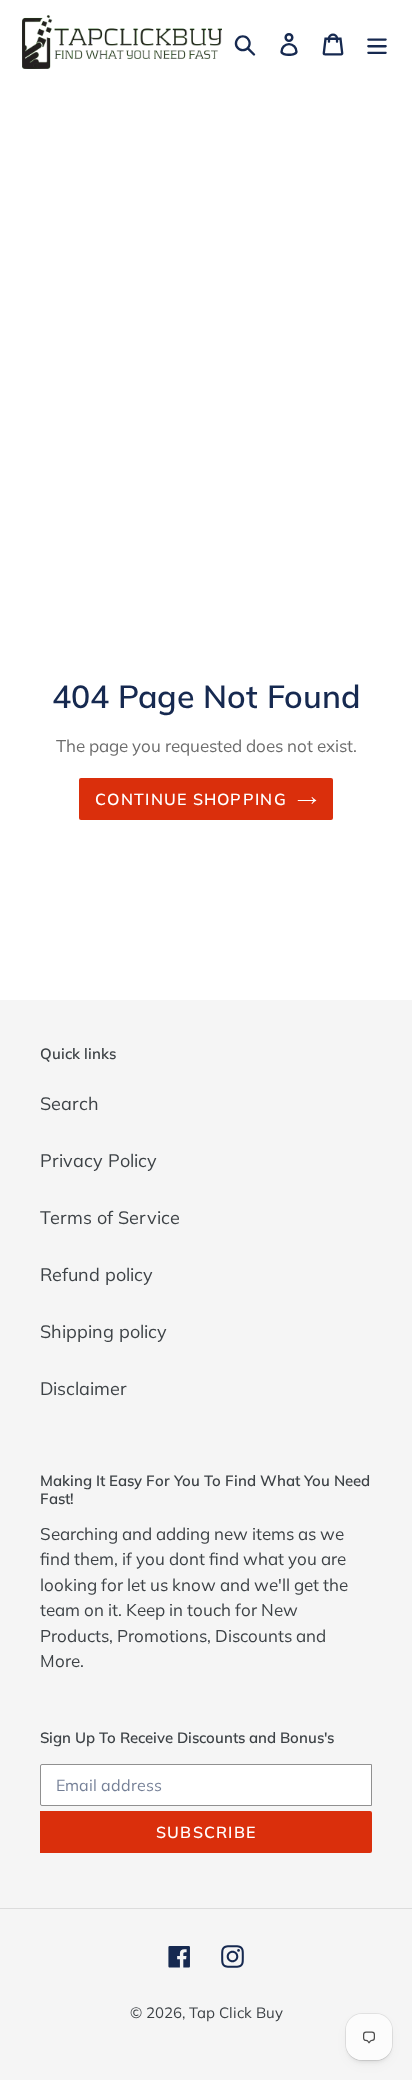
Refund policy (96, 1274)
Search (69, 1103)
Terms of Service (110, 1217)
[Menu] (377, 42)
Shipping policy (103, 1331)
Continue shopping (191, 799)
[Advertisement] (206, 301)
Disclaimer (83, 1388)
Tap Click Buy (236, 2012)
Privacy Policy (98, 1160)
